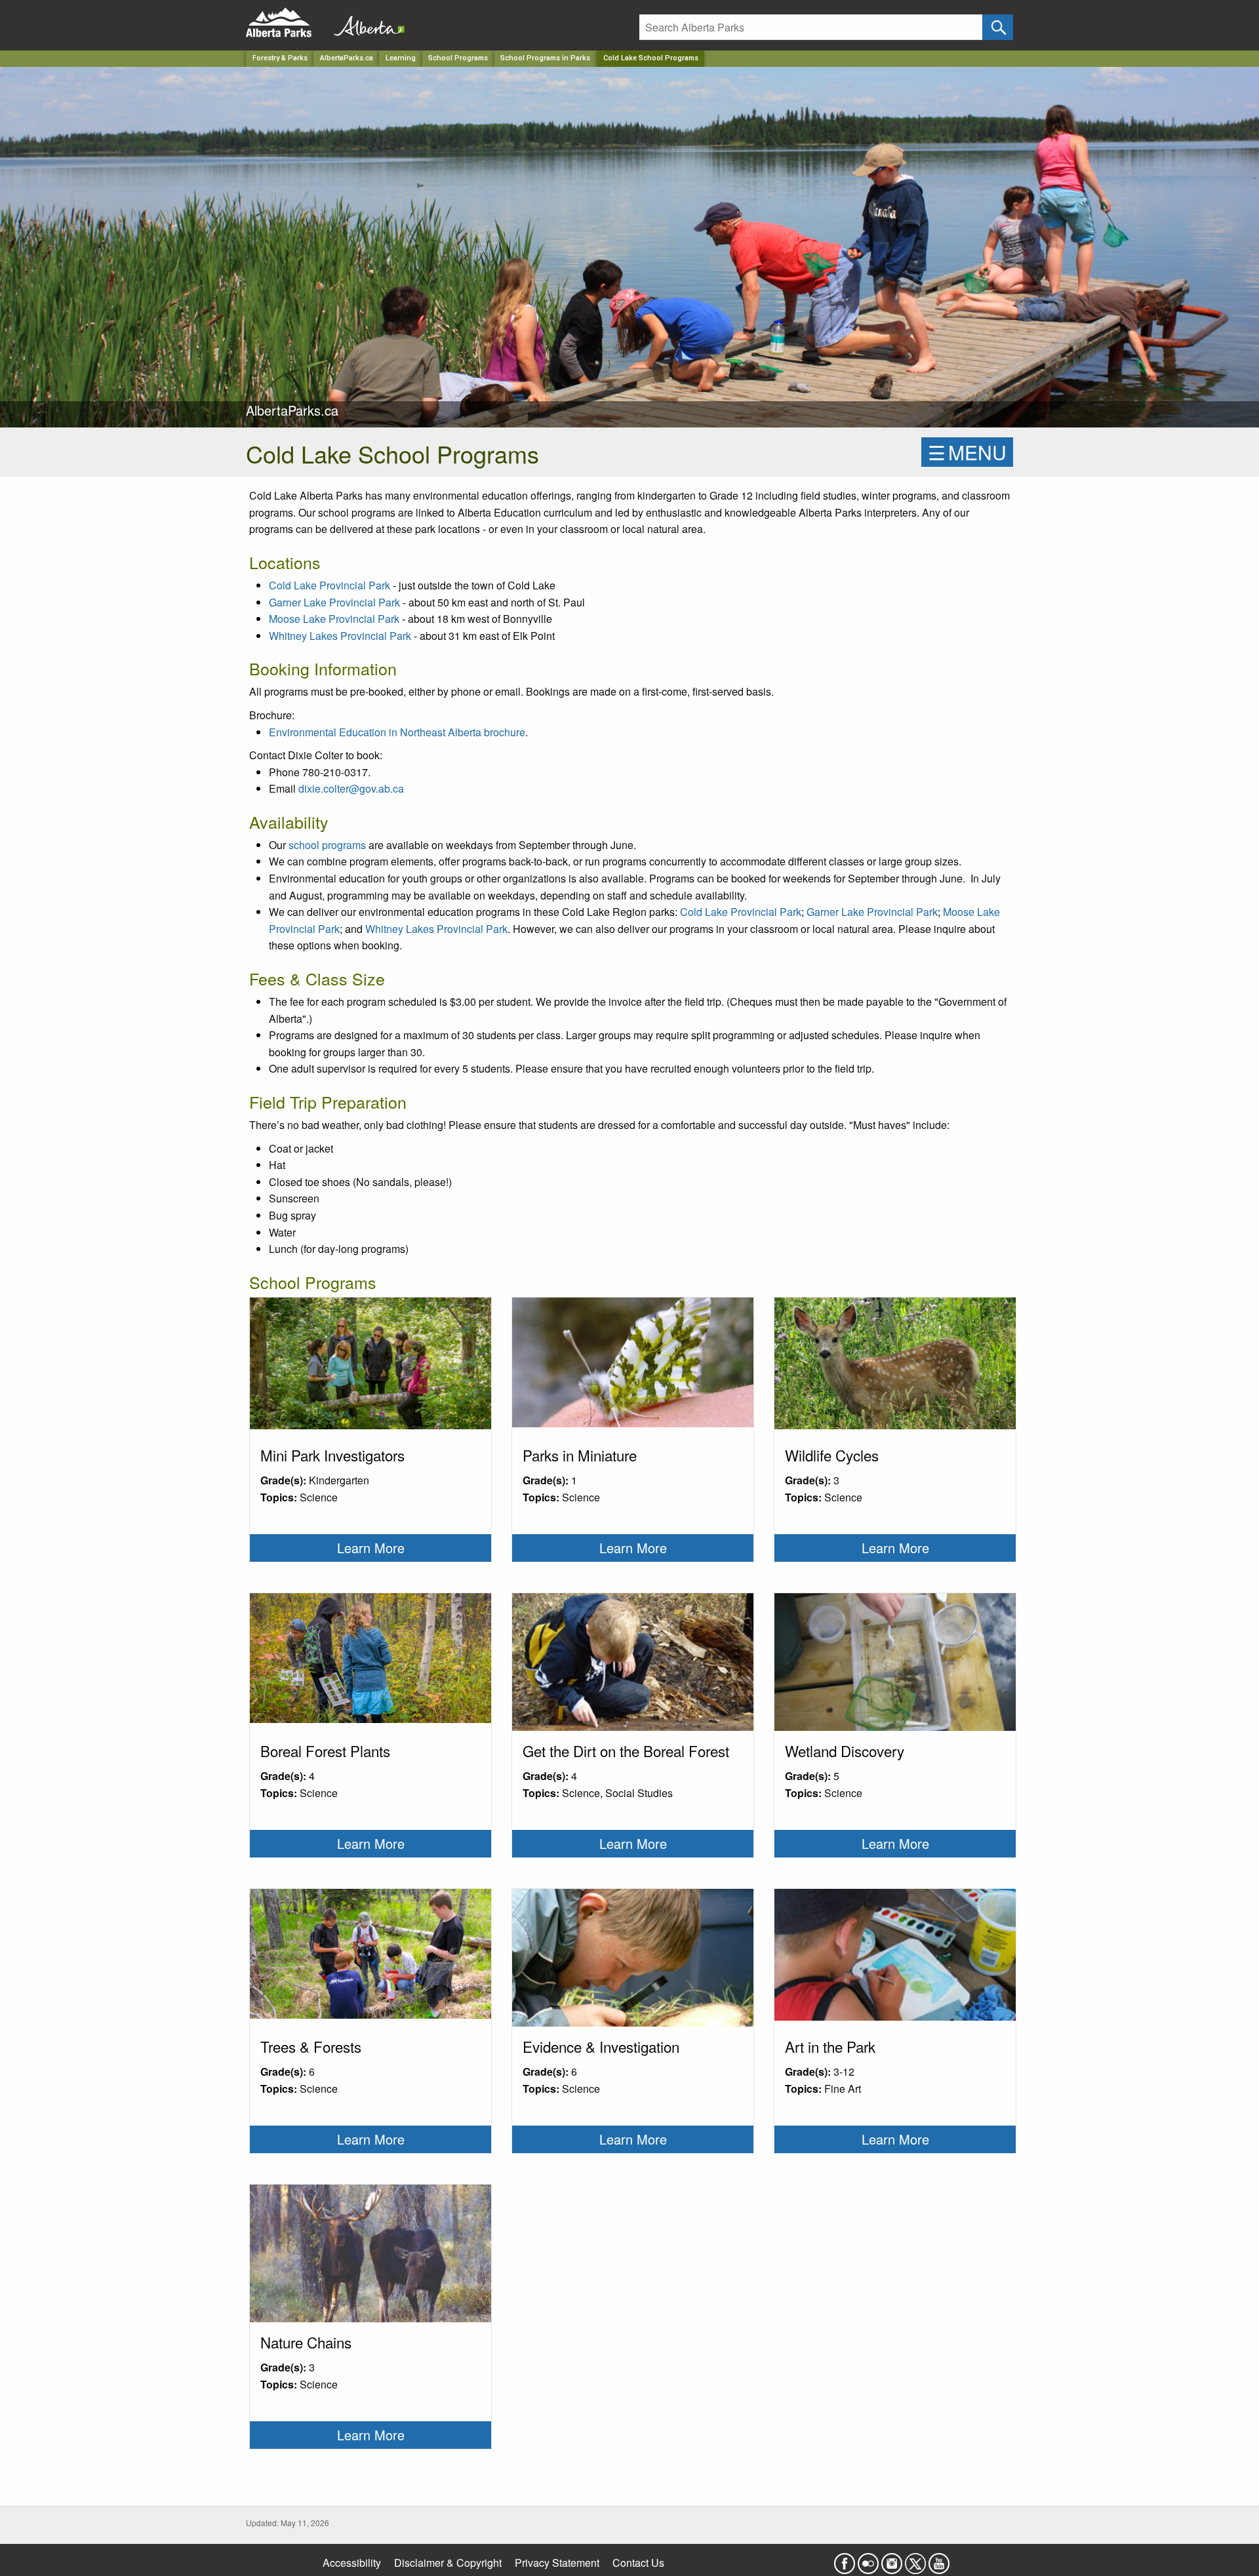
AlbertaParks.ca (347, 58)
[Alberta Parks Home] (287, 23)
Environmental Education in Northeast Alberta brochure (397, 732)
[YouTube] (939, 2560)
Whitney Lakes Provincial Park (340, 636)
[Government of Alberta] (365, 23)
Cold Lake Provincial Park (330, 585)
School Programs (458, 58)
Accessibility (352, 2563)
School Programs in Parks (545, 58)
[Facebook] (845, 2560)
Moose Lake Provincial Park (334, 619)
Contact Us (638, 2563)
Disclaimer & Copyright (448, 2563)
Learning (401, 58)
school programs (327, 845)
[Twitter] (915, 2560)
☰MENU (967, 452)
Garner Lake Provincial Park (334, 602)
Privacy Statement (557, 2563)
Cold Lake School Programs (651, 58)
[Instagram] (892, 2560)
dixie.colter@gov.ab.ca (351, 788)
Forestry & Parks (280, 58)
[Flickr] (868, 2560)
